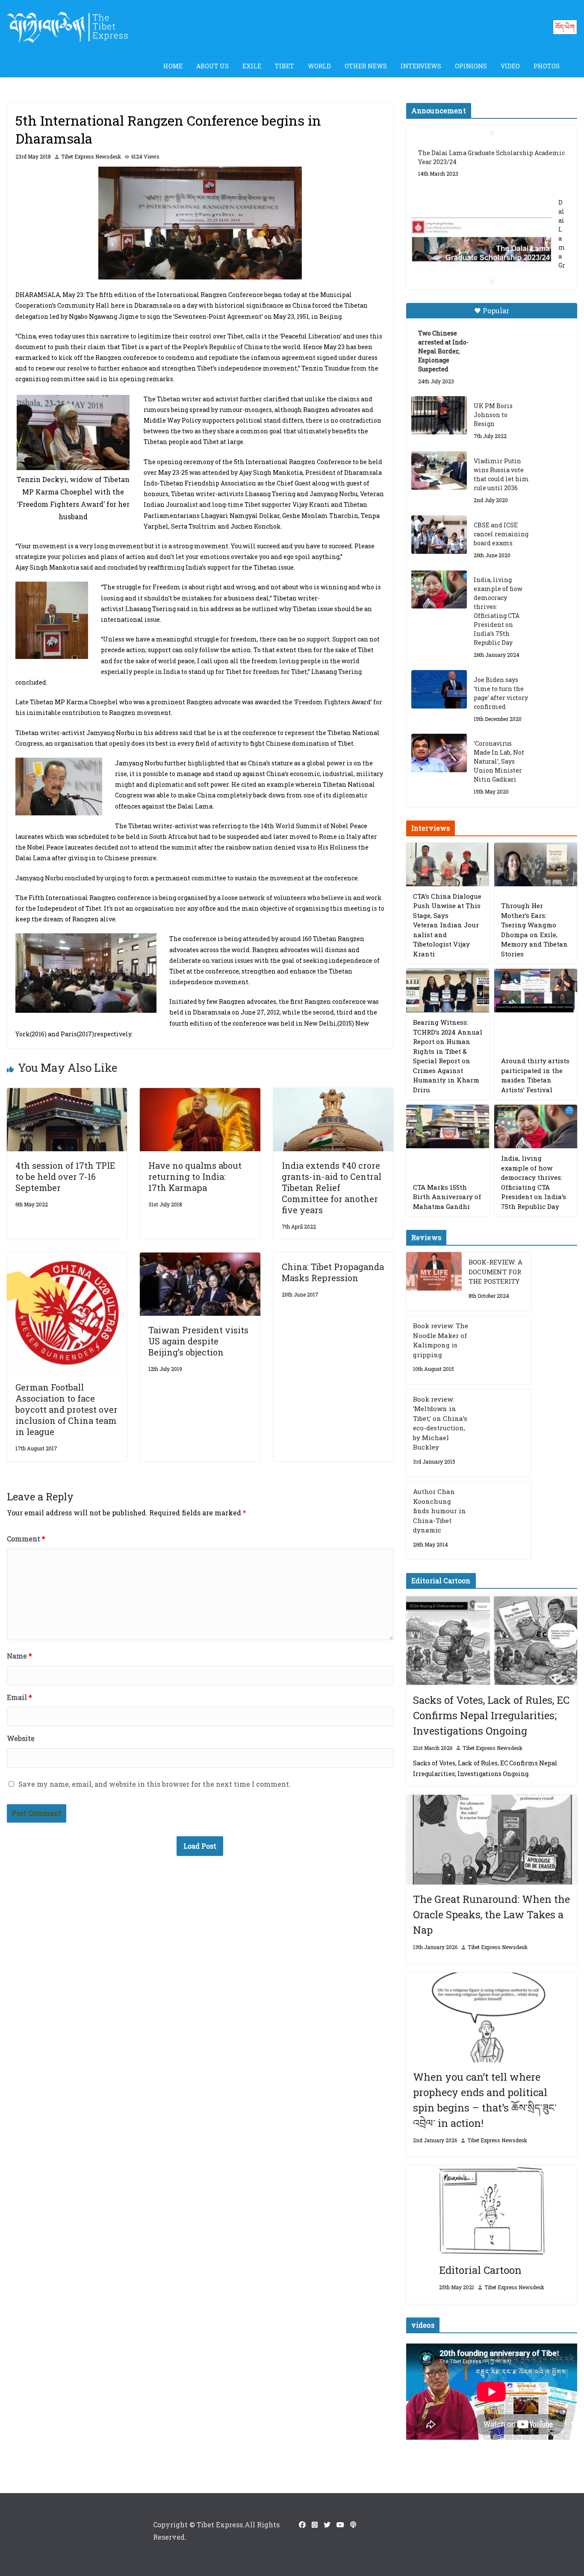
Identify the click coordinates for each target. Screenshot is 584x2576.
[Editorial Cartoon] (492, 2210)
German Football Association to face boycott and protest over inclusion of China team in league (66, 1409)
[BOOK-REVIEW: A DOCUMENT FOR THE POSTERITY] (434, 1281)
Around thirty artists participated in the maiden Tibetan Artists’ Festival (535, 1075)
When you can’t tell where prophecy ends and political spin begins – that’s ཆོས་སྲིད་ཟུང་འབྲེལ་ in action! (485, 2100)
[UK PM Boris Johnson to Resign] (439, 415)
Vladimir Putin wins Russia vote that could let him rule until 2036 (501, 474)
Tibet (285, 66)
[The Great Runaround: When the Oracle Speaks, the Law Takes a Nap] (492, 1840)
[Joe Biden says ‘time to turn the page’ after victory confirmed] (439, 689)
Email (19, 1697)
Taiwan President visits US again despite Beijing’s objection (198, 1341)
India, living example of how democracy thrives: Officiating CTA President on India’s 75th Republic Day (498, 611)
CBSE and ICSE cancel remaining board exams (501, 534)
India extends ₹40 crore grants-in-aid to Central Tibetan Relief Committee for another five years (332, 1188)
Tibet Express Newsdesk (91, 156)
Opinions (471, 66)
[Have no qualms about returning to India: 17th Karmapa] (200, 1094)
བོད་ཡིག (565, 27)
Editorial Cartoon (480, 2270)
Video (510, 66)
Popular (496, 310)
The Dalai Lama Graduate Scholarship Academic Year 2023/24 (491, 157)
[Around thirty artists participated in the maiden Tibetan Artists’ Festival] (536, 991)
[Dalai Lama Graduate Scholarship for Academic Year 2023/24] (481, 241)
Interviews (421, 66)
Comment (26, 1539)
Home (173, 66)
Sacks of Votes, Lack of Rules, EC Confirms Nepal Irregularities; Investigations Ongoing (491, 1715)
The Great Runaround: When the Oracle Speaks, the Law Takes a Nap (491, 1914)
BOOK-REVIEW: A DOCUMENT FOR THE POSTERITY (496, 1272)
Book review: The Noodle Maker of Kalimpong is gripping (441, 1340)
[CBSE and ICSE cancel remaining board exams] (439, 535)
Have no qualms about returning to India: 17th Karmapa (195, 1176)
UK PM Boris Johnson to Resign (493, 415)
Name (19, 1656)
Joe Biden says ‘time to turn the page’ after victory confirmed (501, 693)
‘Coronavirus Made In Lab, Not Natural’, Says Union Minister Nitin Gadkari (499, 761)
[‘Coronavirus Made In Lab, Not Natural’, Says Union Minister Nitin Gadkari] (439, 753)
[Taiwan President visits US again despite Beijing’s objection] (200, 1258)
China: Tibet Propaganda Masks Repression (333, 1272)
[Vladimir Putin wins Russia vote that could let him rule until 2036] (439, 471)
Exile (252, 66)
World (319, 66)
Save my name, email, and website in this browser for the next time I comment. (155, 1784)
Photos (547, 66)
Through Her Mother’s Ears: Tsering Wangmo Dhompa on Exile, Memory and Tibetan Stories (534, 930)
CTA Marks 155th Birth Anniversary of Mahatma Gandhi (447, 1197)
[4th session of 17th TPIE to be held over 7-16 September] (67, 1094)
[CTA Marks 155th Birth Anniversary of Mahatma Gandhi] (448, 1126)
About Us (212, 66)
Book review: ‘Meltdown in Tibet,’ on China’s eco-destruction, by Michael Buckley (440, 1423)
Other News (366, 66)
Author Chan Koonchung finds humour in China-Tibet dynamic (439, 1511)
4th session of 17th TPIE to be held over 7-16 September (65, 1176)
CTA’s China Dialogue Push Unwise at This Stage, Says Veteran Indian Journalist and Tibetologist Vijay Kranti (447, 925)
